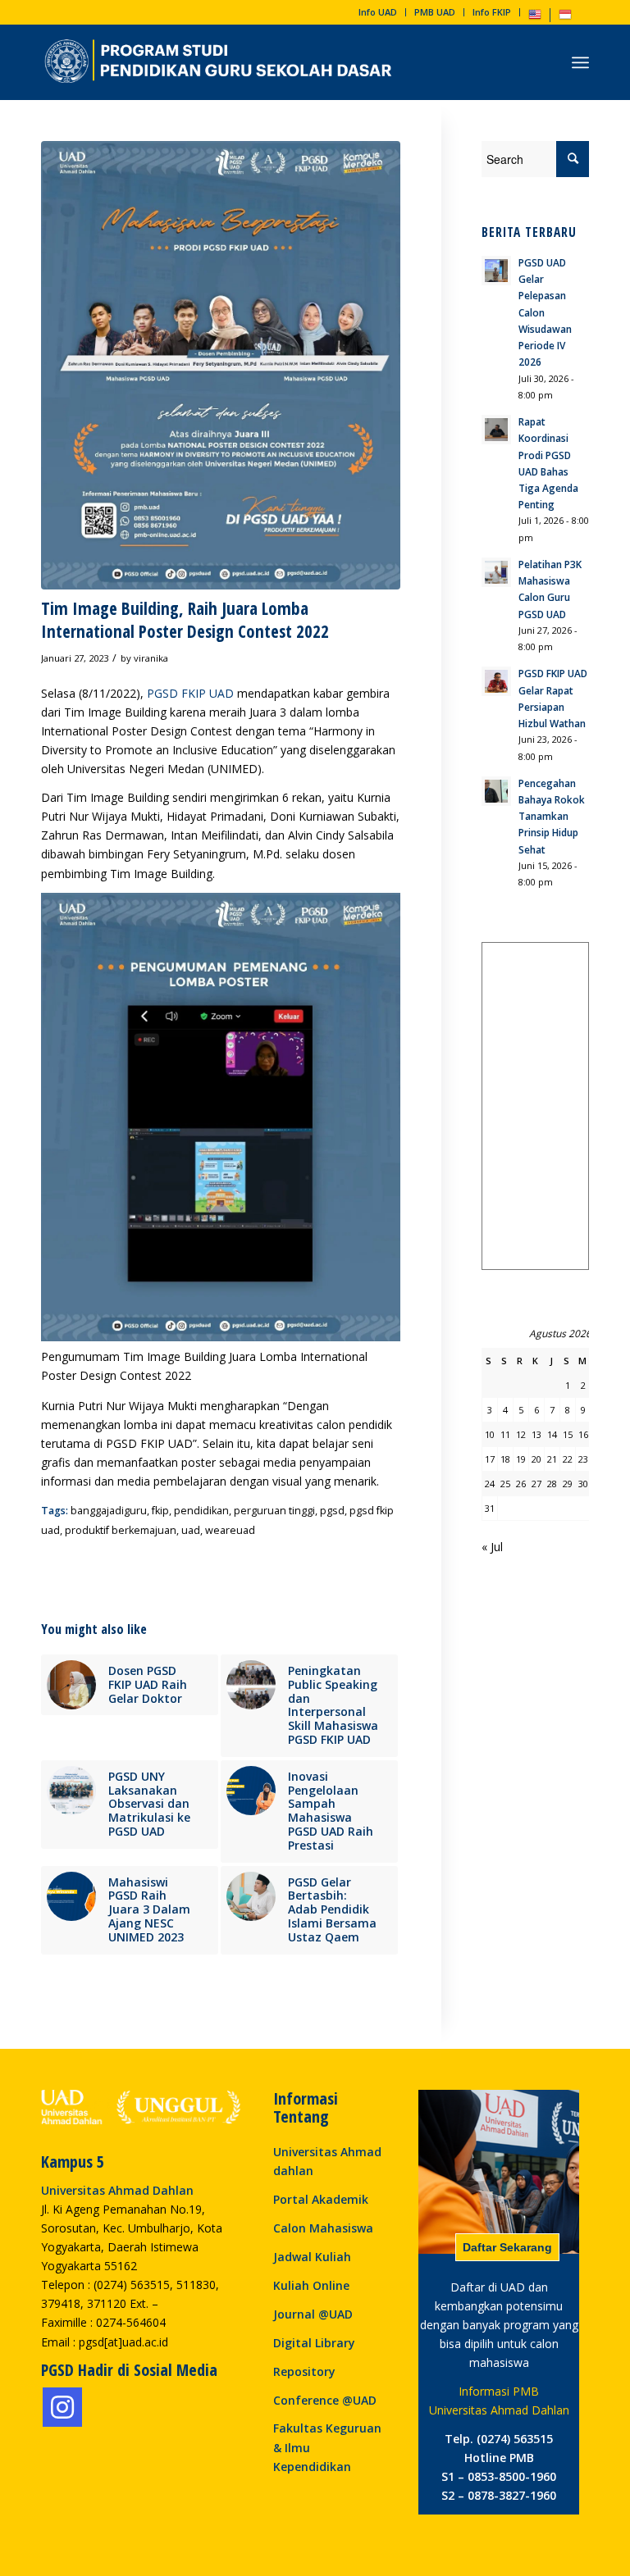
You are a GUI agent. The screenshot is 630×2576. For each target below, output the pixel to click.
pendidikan (201, 1511)
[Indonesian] (565, 18)
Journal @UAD (313, 2314)
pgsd (332, 1511)
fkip (160, 1511)
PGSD (162, 693)
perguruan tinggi (274, 1511)
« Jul (492, 1547)
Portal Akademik (321, 2199)
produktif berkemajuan (121, 1530)
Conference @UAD (325, 2400)
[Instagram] (62, 2407)
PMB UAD (435, 12)
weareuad (230, 1530)
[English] (535, 18)
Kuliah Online (311, 2285)
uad (191, 1530)
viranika (151, 658)
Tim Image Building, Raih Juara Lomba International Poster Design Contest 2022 (185, 619)
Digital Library (314, 2343)
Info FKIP (492, 12)
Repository (304, 2371)
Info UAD (378, 12)
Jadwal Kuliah (312, 2257)
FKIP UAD (208, 693)
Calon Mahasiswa (323, 2228)
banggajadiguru (109, 1511)
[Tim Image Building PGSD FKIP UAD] (221, 365)
